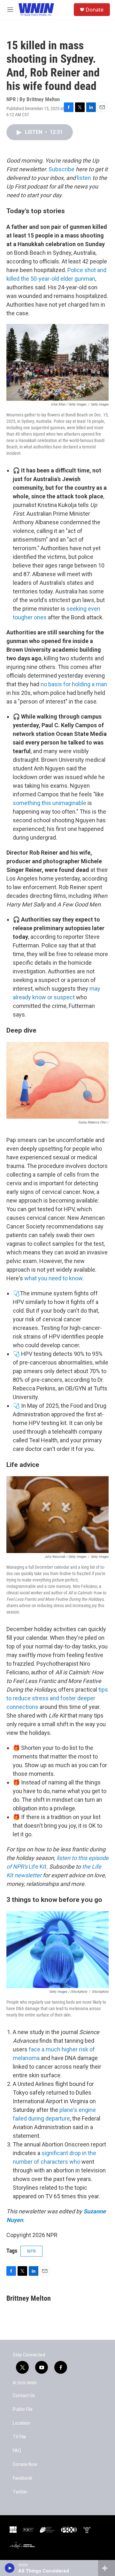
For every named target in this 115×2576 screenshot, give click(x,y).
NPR (31, 2251)
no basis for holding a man (74, 684)
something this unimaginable (50, 803)
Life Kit (38, 1867)
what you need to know (53, 1278)
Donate (95, 10)
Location (21, 2423)
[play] (10, 2568)
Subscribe (61, 169)
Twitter (20, 2492)
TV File (19, 2437)
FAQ (17, 2451)
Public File (23, 2409)
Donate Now (25, 2464)
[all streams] (107, 2568)
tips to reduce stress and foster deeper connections (57, 1698)
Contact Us (24, 2396)
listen (84, 178)
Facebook (23, 2478)
